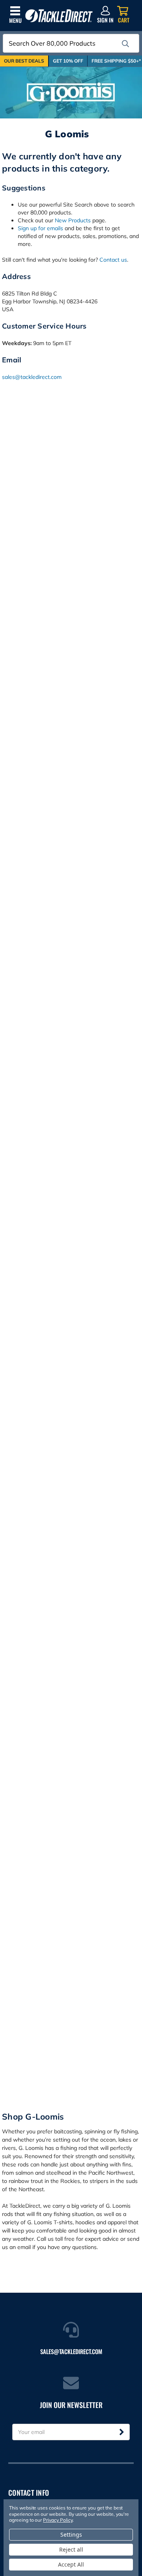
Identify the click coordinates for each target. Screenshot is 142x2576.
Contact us (113, 260)
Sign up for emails (40, 228)
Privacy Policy (58, 2520)
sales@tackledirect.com (32, 377)
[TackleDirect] (59, 16)
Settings (71, 2534)
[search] (125, 44)
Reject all (71, 2549)
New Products (73, 220)
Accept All (71, 2564)
